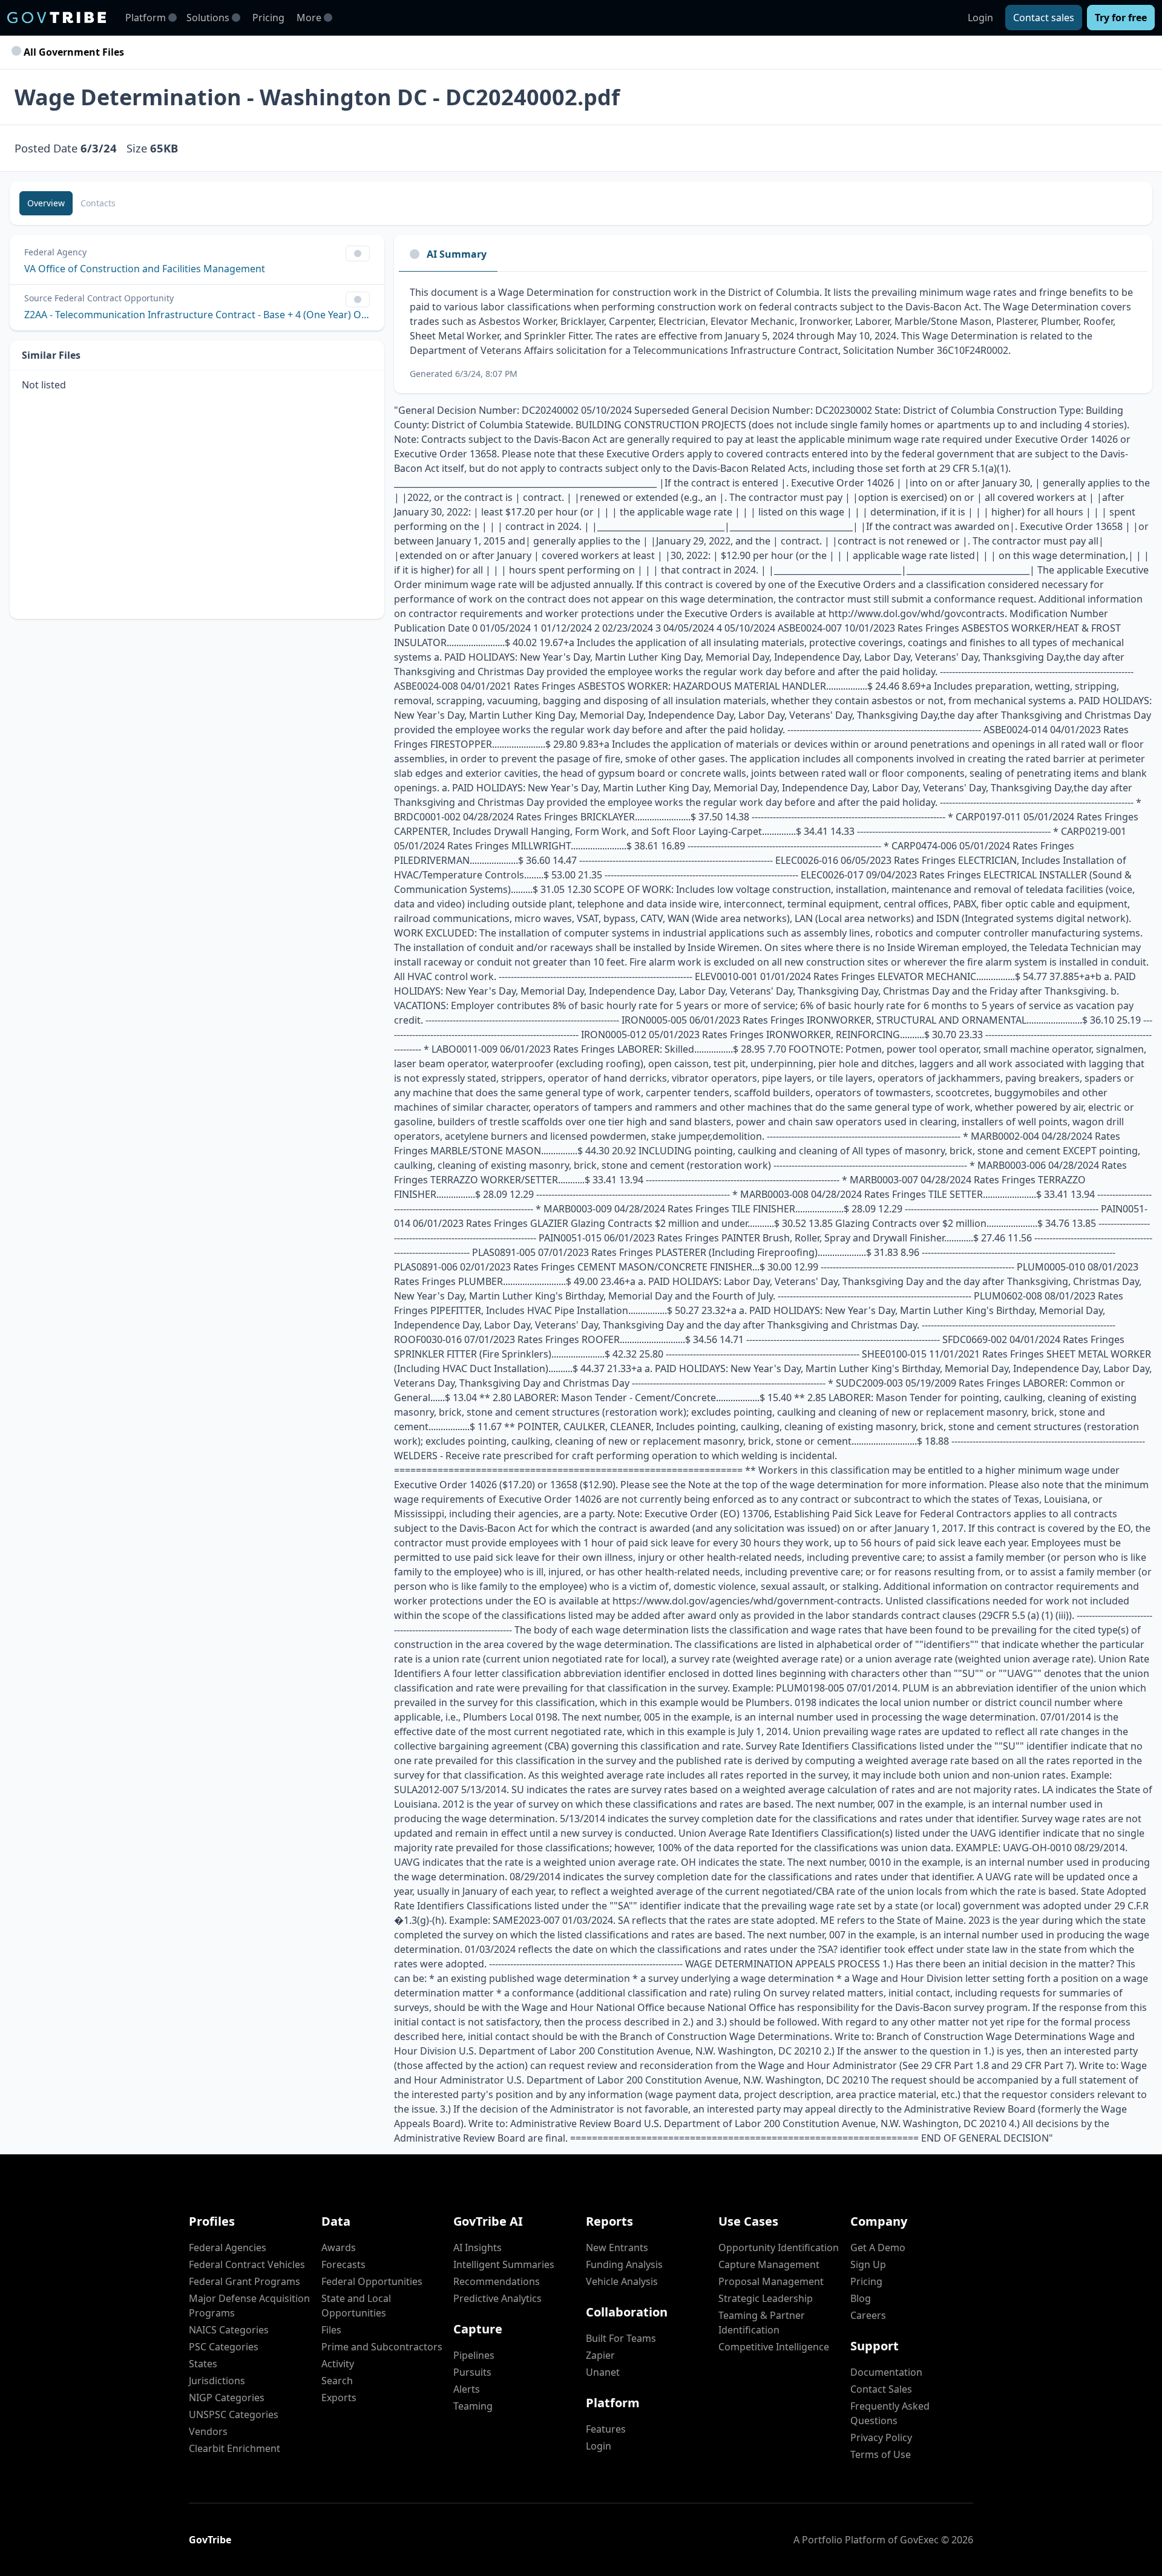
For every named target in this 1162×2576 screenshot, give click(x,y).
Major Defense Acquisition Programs (249, 2306)
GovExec (919, 2540)
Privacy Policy (881, 2437)
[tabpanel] (773, 332)
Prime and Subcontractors (382, 2347)
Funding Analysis (624, 2264)
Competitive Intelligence (774, 2347)
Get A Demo (878, 2247)
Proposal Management (771, 2281)
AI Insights (478, 2247)
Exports (339, 2398)
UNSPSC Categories (234, 2414)
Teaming (473, 2406)
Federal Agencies (228, 2247)
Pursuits (472, 2372)
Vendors (208, 2431)
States (203, 2364)
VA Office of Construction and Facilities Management (145, 269)
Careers (868, 2315)
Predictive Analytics (497, 2298)
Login (980, 18)
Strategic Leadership (766, 2298)
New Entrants (617, 2247)
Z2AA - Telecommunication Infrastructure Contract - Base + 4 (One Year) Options (197, 315)
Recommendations (497, 2281)
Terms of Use (881, 2454)
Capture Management (769, 2264)
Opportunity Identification (779, 2247)
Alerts (467, 2389)
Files (331, 2330)
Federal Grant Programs (245, 2281)
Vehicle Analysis (622, 2281)
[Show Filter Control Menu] (358, 253)
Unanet (603, 2372)
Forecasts (343, 2264)
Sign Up (868, 2264)
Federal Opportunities (372, 2281)
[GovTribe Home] (57, 18)
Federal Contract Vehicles (247, 2264)
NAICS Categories (229, 2330)
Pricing (268, 18)
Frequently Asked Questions (890, 2413)
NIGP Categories (227, 2398)
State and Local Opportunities (356, 2306)
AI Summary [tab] (457, 254)
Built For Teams (621, 2338)
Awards (339, 2247)
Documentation (886, 2372)
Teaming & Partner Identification (762, 2323)
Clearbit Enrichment (235, 2448)
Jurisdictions (217, 2381)
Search (337, 2381)
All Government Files (73, 52)
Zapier (600, 2355)
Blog (861, 2298)
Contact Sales (881, 2389)
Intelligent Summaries (504, 2264)
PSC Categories (224, 2347)
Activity (338, 2364)
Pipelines (474, 2355)
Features (606, 2429)
